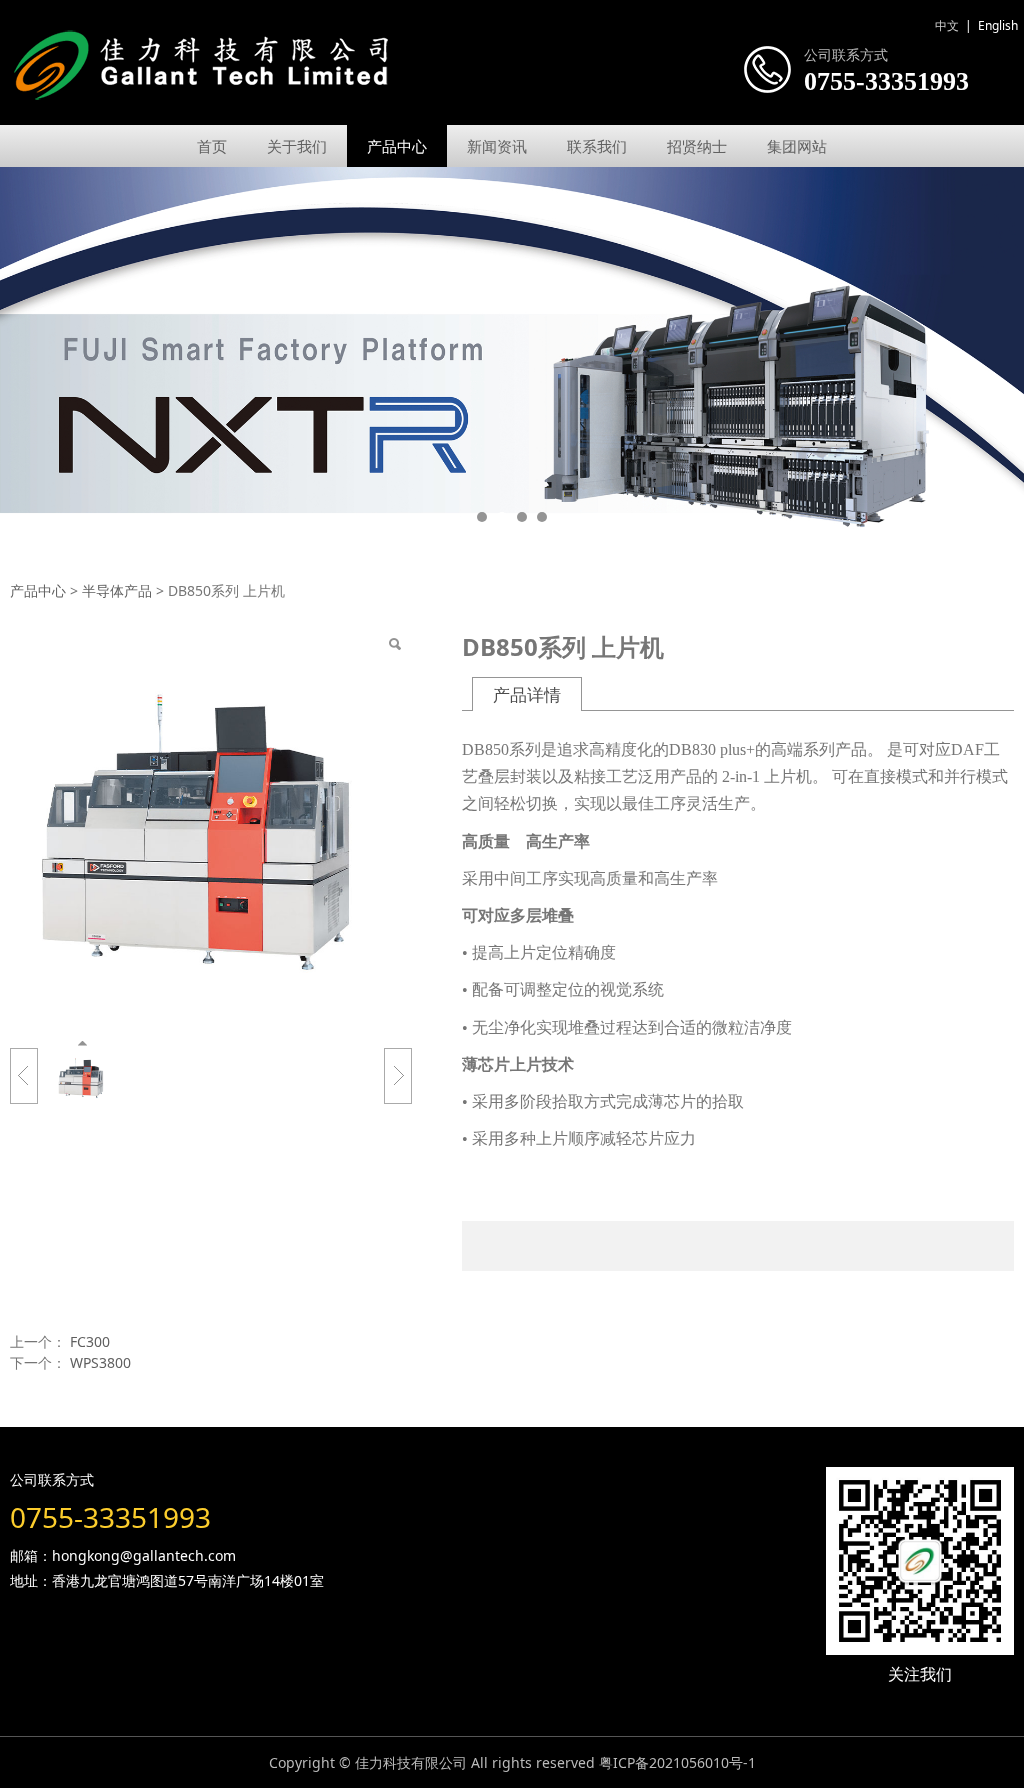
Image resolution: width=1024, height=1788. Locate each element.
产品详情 (527, 694)
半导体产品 (117, 590)
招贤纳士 (697, 146)
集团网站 (797, 146)
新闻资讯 (497, 146)
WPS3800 (100, 1362)
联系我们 (597, 146)
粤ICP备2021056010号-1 (677, 1762)
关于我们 (297, 146)
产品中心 (397, 146)
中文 (947, 25)
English (998, 25)
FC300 (90, 1341)
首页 (212, 146)
